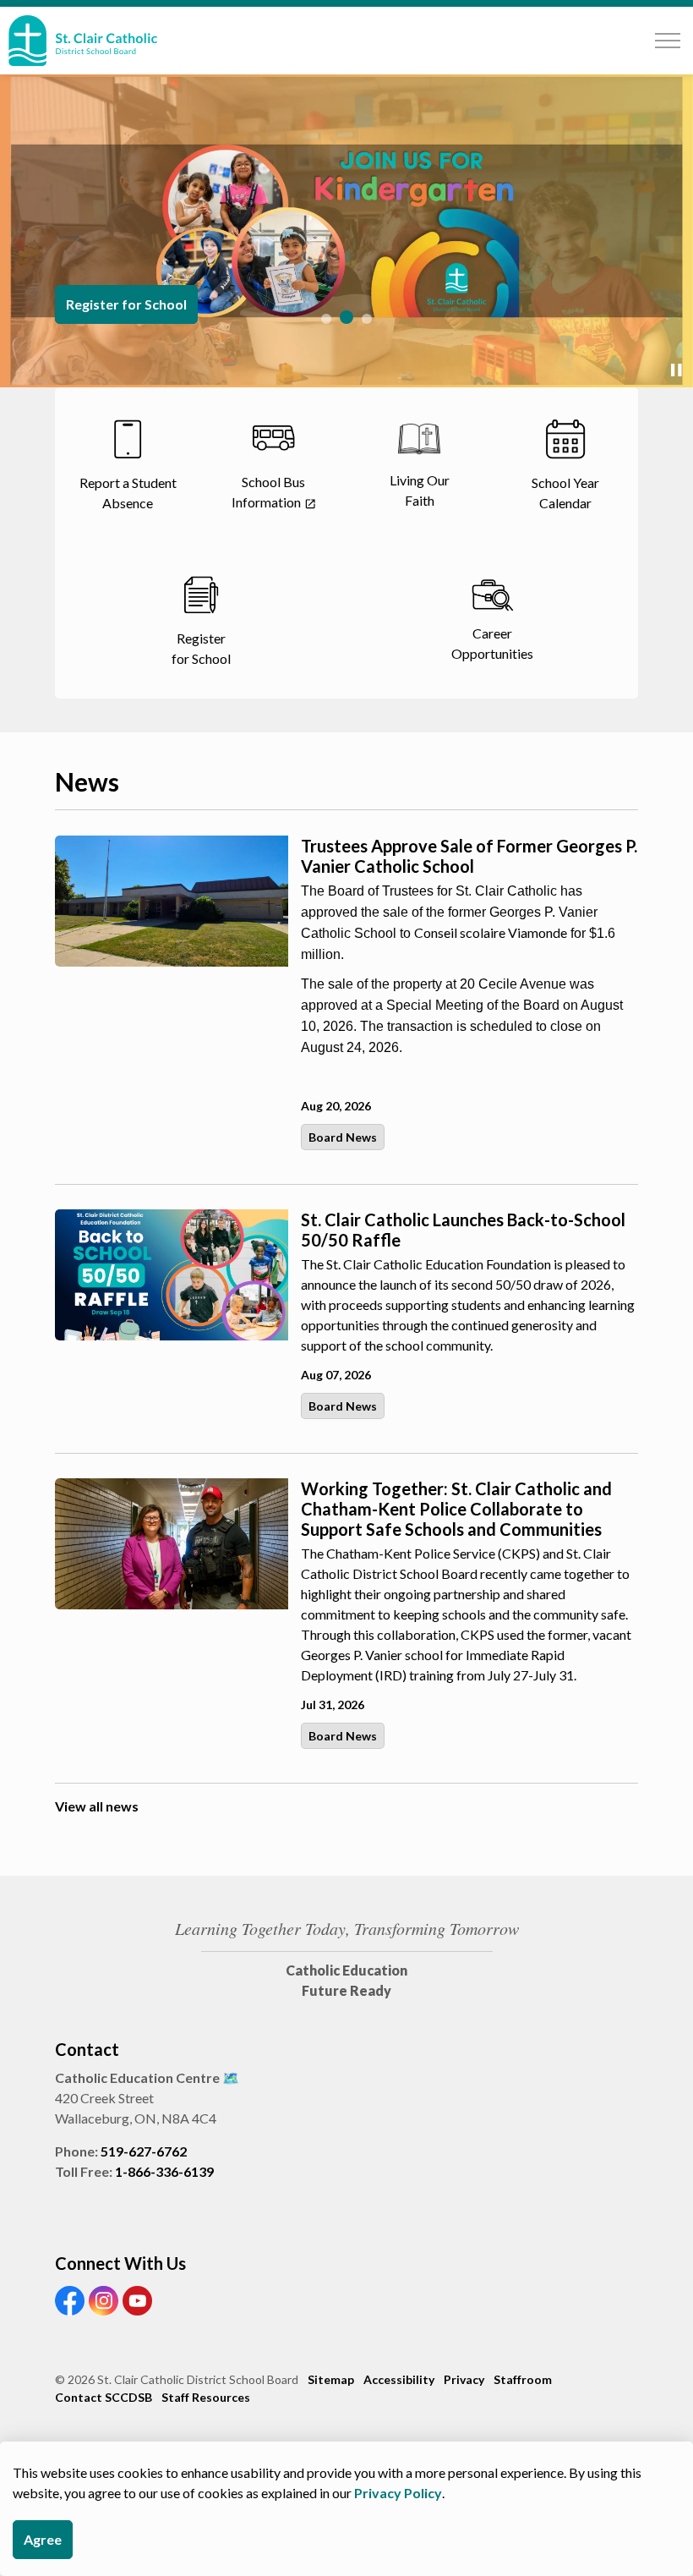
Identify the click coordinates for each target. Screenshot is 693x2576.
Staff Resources (206, 2397)
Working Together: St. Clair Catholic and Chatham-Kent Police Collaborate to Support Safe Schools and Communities (456, 1509)
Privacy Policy (398, 2493)
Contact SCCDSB (104, 2397)
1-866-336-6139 (164, 2171)
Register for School (126, 304)
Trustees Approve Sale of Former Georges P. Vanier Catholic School (469, 856)
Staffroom (523, 2379)
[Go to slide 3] (367, 319)
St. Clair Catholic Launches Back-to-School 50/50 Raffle (463, 1230)
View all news (97, 1806)
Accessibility (399, 2379)
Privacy (464, 2379)
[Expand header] (668, 41)
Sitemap (331, 2379)
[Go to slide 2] (346, 317)
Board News (343, 1137)
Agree (43, 2539)
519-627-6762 (144, 2151)
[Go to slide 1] (326, 319)
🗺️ (231, 2077)
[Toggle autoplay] (676, 370)
